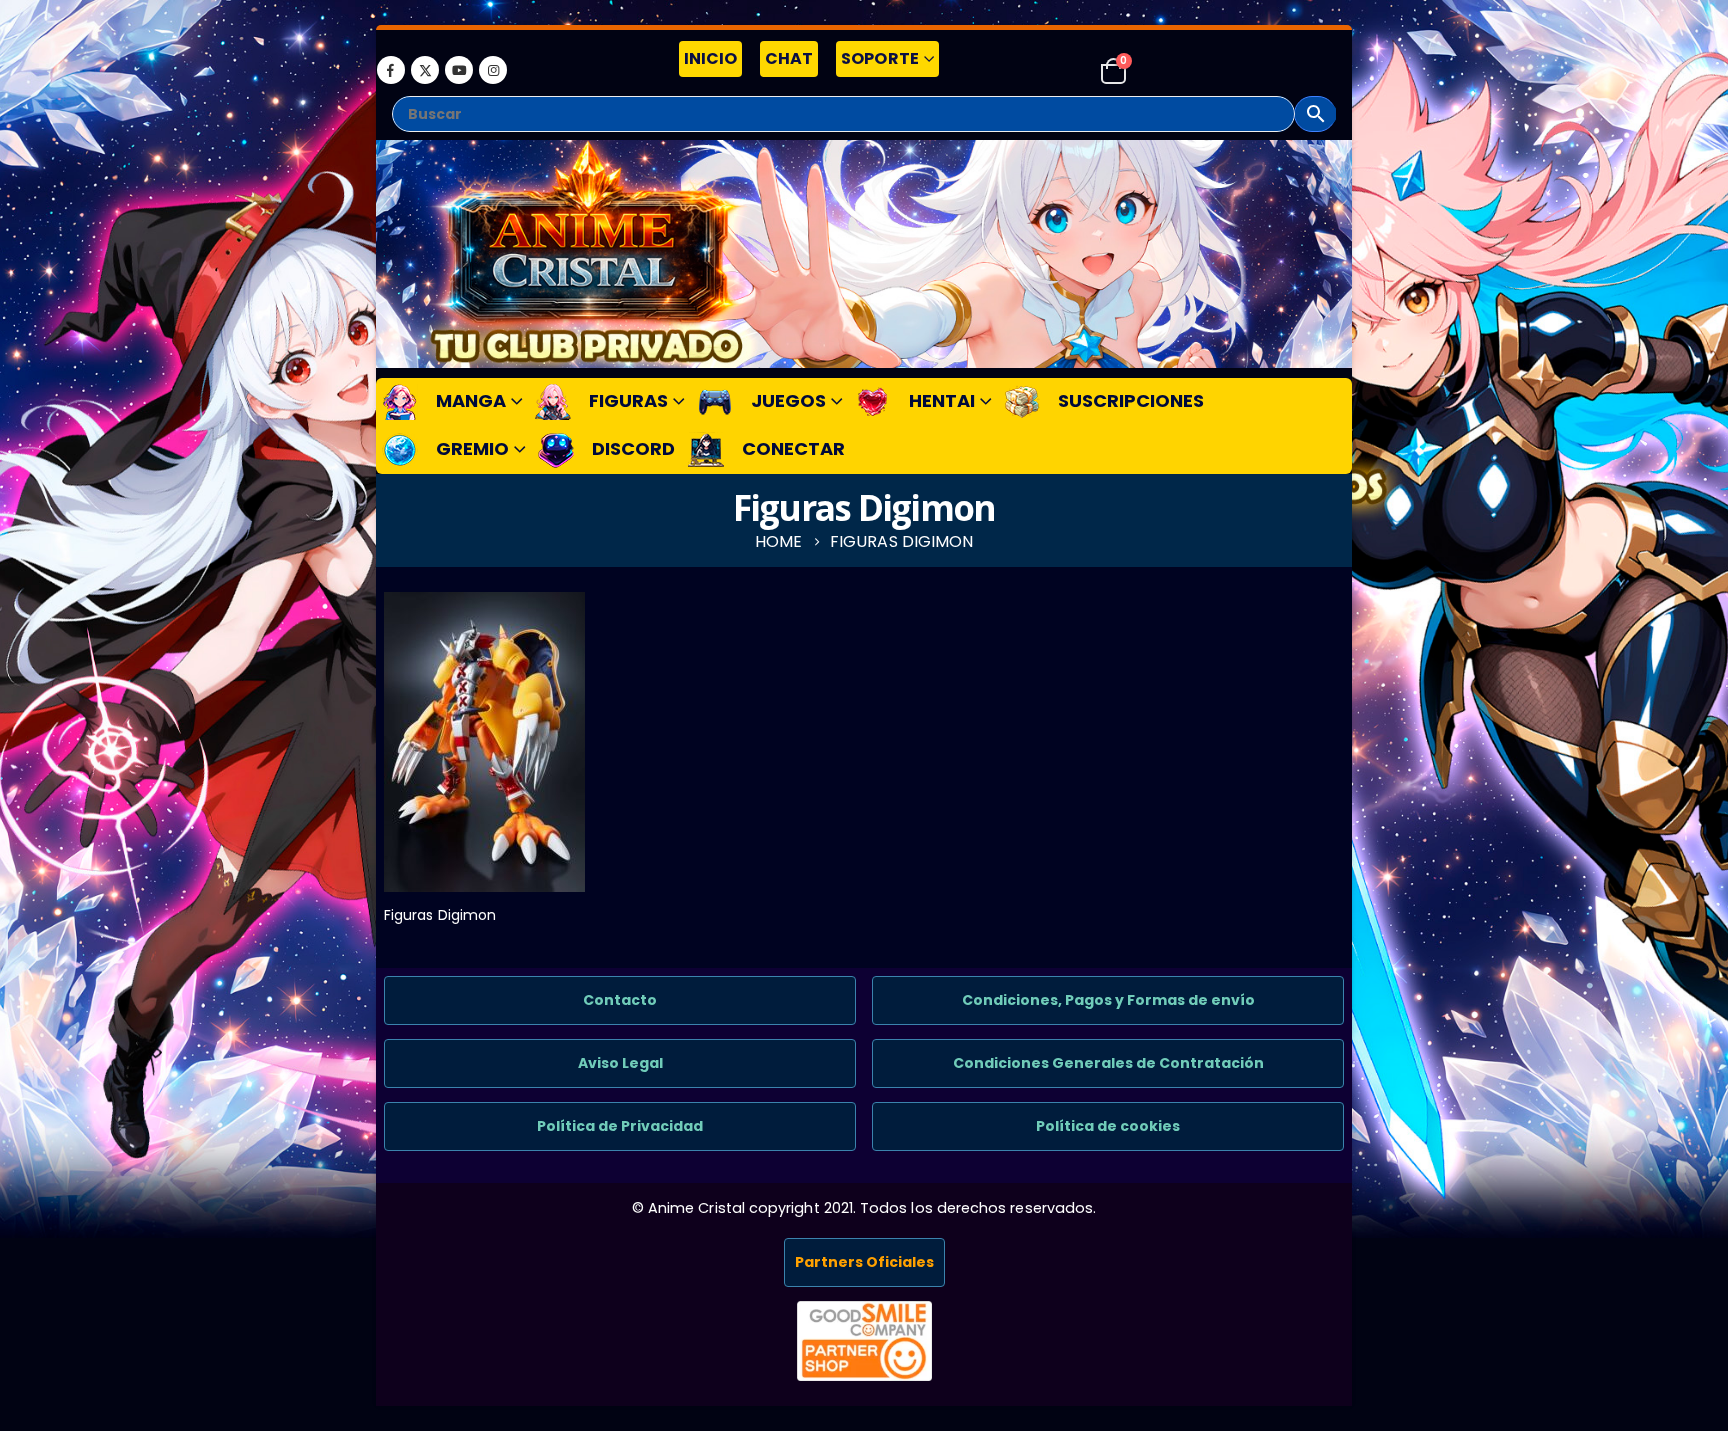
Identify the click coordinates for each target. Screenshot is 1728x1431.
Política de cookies (1108, 1126)
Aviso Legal (620, 1063)
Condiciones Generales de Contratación (1108, 1063)
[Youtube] (459, 70)
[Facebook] (391, 70)
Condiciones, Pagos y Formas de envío (1108, 1000)
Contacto (620, 1000)
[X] (425, 70)
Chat (789, 58)
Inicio (710, 58)
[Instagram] (493, 70)
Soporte (880, 58)
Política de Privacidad (620, 1126)
